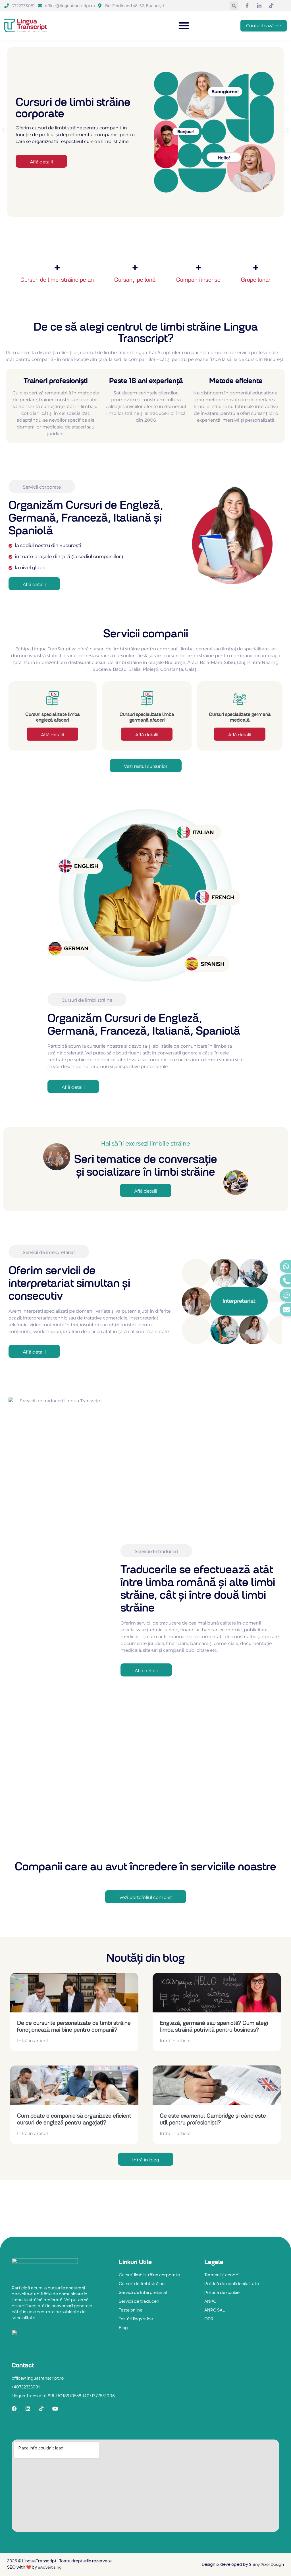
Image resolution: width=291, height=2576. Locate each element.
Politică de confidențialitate (232, 2284)
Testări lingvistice (136, 2319)
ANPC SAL (215, 2311)
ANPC (210, 2302)
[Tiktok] (41, 2409)
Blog (123, 2328)
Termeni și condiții (222, 2275)
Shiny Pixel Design (266, 2564)
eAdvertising (49, 2567)
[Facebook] (14, 2409)
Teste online (131, 2311)
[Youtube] (55, 2409)
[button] (234, 6)
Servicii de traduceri (139, 2302)
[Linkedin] (28, 2409)
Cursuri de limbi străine (142, 2284)
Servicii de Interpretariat (143, 2293)
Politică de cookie (222, 2293)
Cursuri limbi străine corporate (149, 2275)
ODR (209, 2319)
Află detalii (52, 735)
